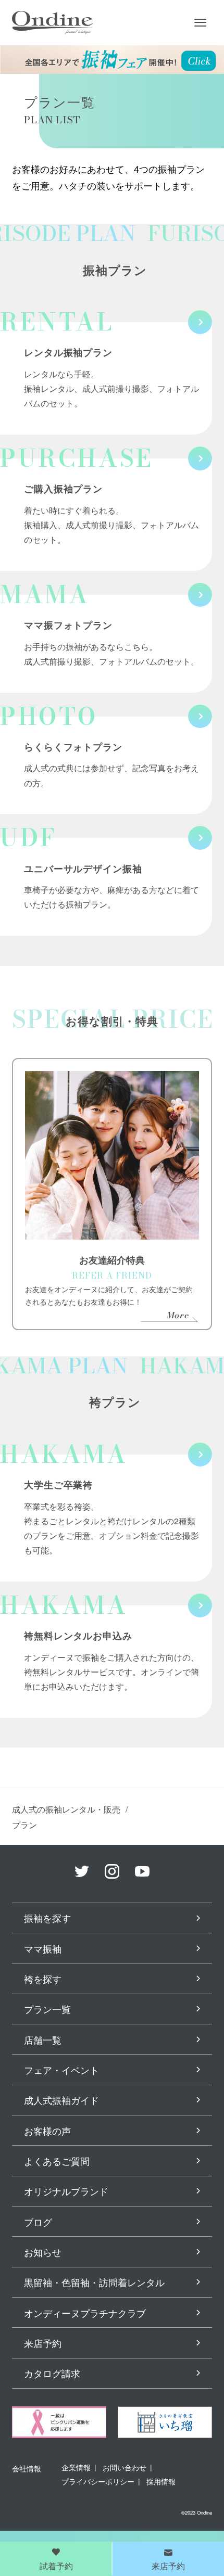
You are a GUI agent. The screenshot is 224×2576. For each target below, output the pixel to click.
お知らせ (43, 2252)
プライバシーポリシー (98, 2481)
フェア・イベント (61, 2070)
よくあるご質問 (57, 2161)
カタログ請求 (52, 2373)
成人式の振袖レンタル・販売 (66, 1809)
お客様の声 (47, 2131)
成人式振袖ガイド (61, 2100)
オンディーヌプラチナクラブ (85, 2313)
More (177, 1315)
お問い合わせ (125, 2467)
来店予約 (43, 2343)
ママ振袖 (43, 1948)
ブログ (38, 2222)
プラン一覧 (47, 2009)
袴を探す (43, 1979)
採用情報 (161, 2481)
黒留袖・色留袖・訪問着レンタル (94, 2282)
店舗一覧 (43, 2039)
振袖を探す (47, 1918)
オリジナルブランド (66, 2191)
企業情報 (76, 2467)
